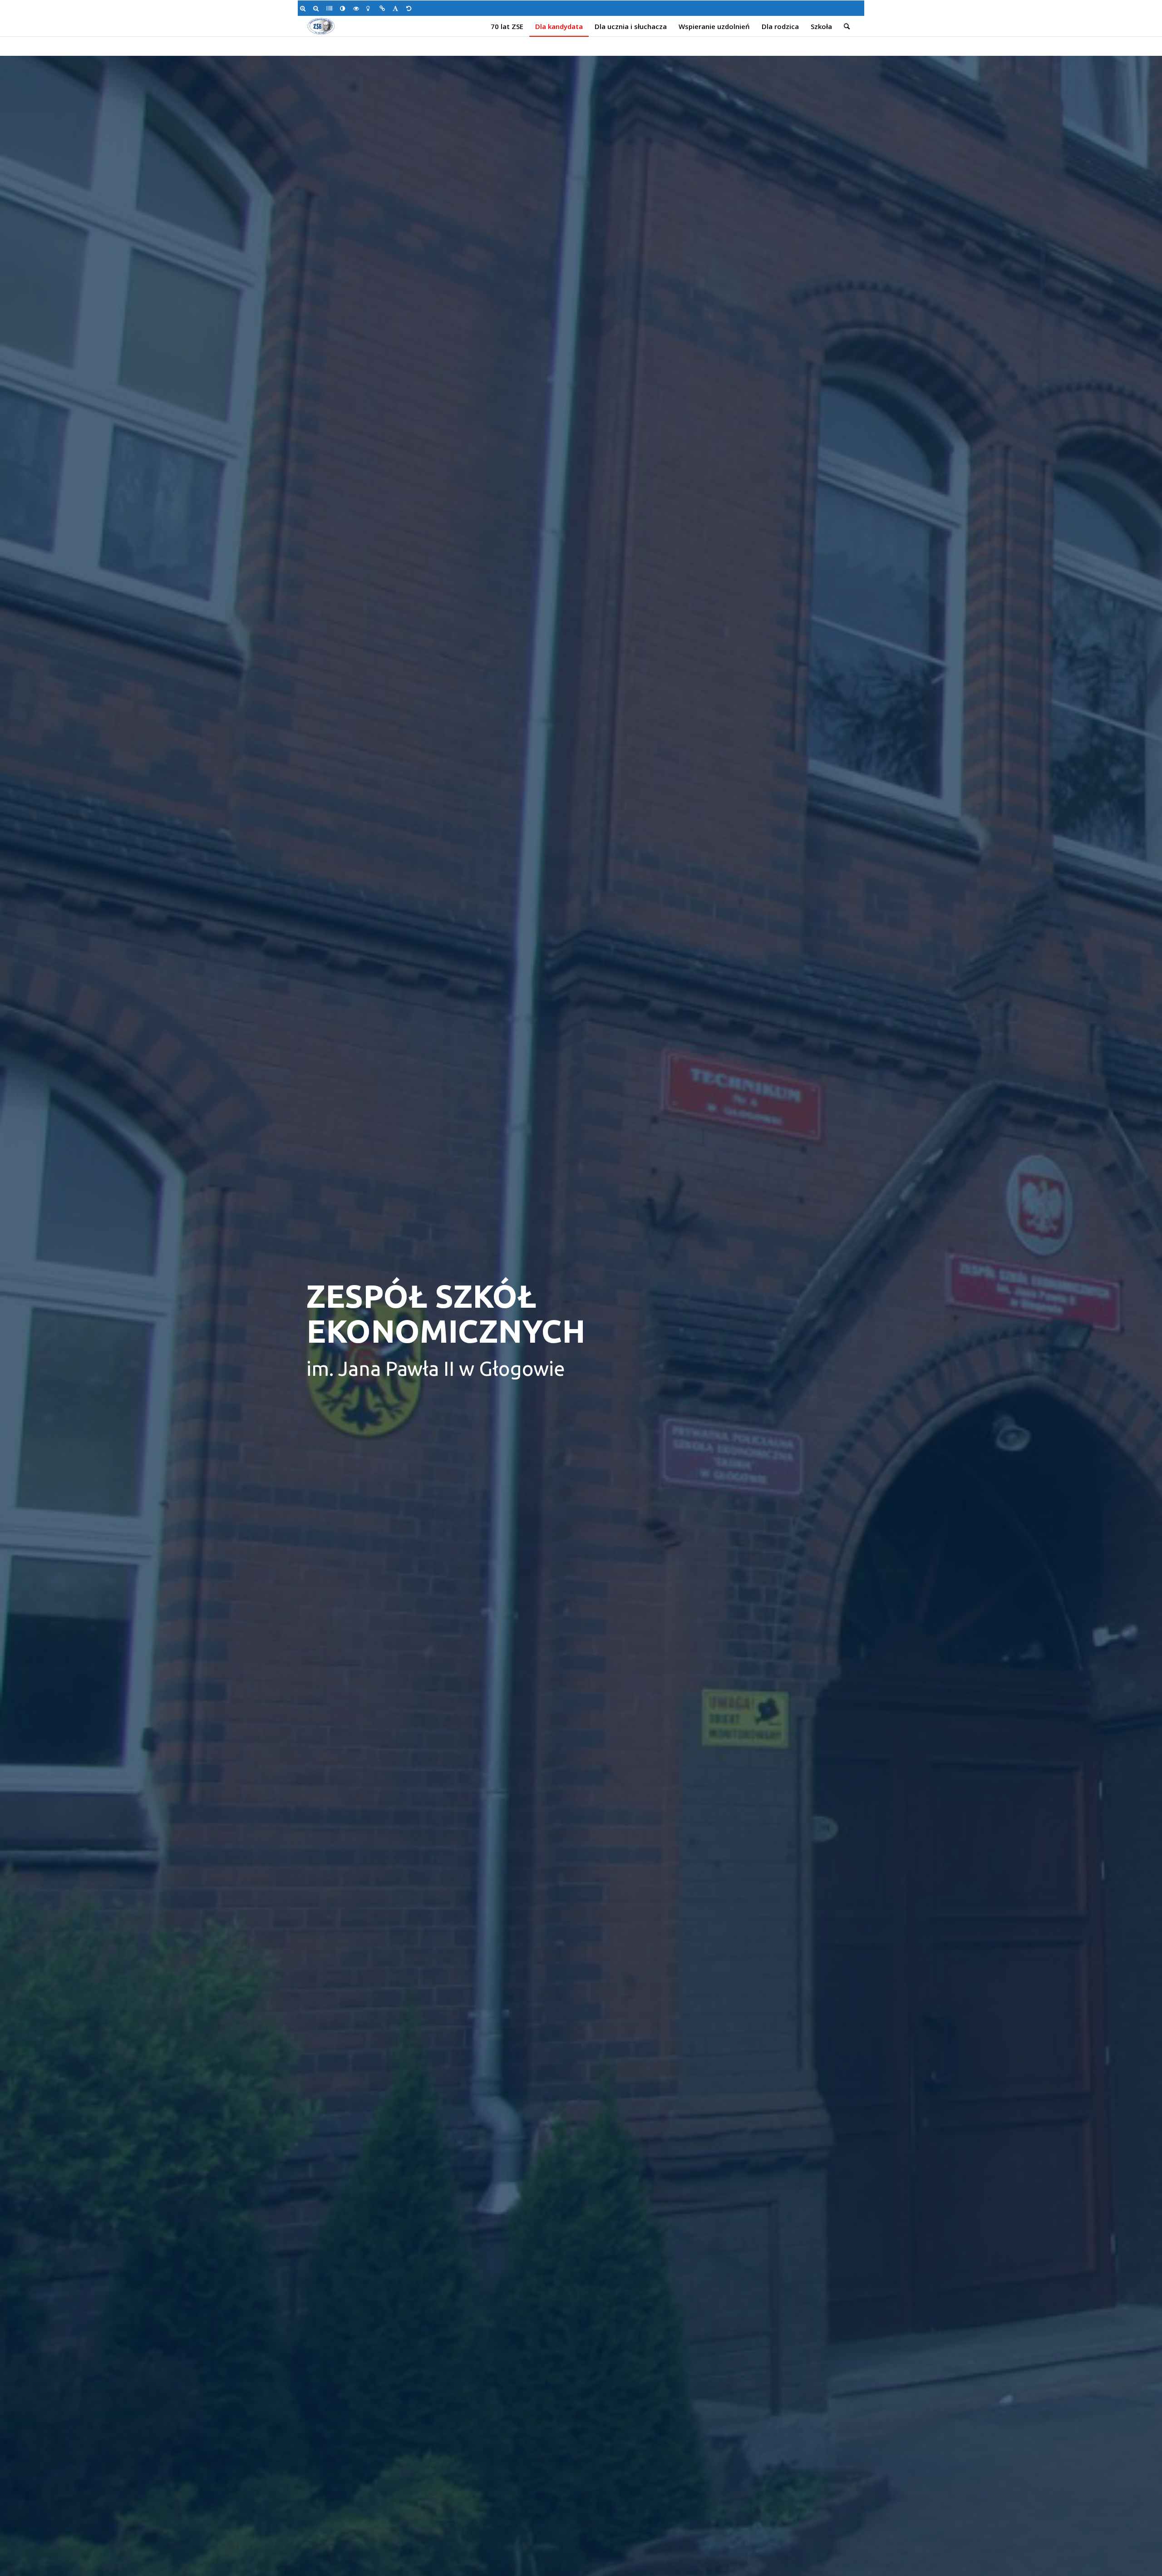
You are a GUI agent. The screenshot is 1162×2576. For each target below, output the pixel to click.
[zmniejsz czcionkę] (318, 8)
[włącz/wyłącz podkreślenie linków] (384, 8)
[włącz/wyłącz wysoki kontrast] (344, 8)
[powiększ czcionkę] (304, 8)
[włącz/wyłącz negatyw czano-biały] (357, 8)
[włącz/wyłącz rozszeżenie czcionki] (397, 8)
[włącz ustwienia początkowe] (411, 8)
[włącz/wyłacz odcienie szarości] (331, 8)
